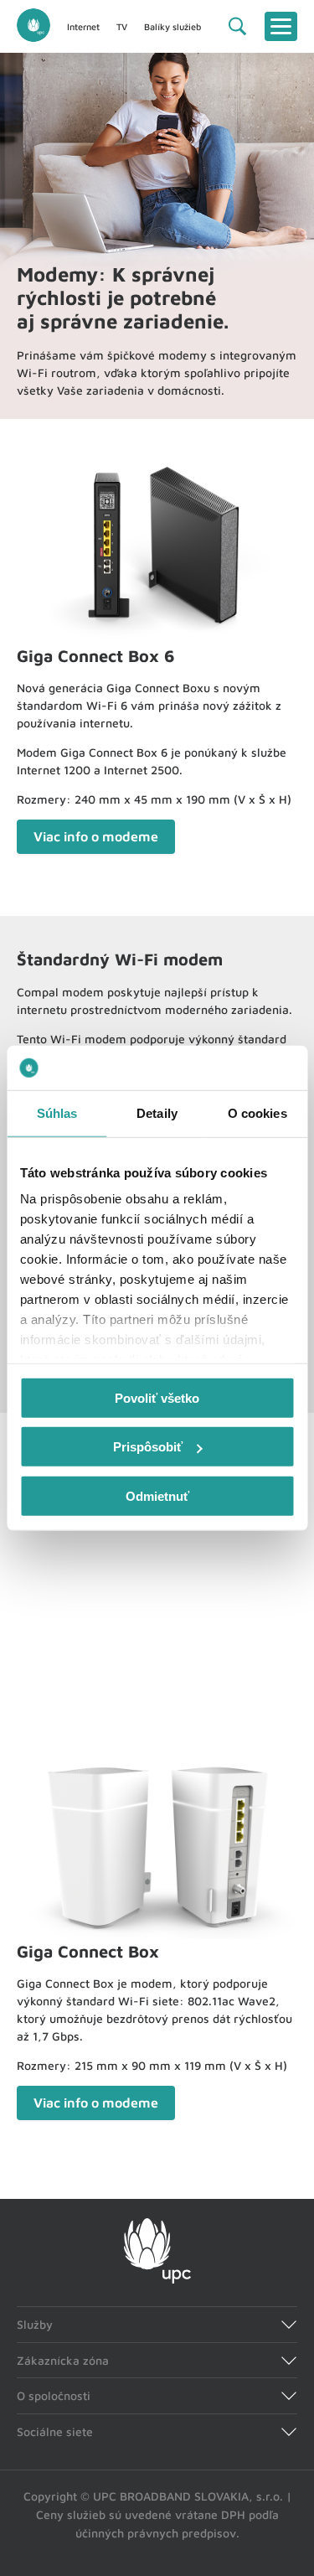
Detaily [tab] (157, 1112)
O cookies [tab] (257, 1112)
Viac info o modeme (96, 836)
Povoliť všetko (157, 1397)
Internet (83, 26)
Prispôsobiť (148, 1447)
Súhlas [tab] (57, 1112)
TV (122, 26)
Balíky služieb (172, 26)
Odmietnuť (157, 1495)
